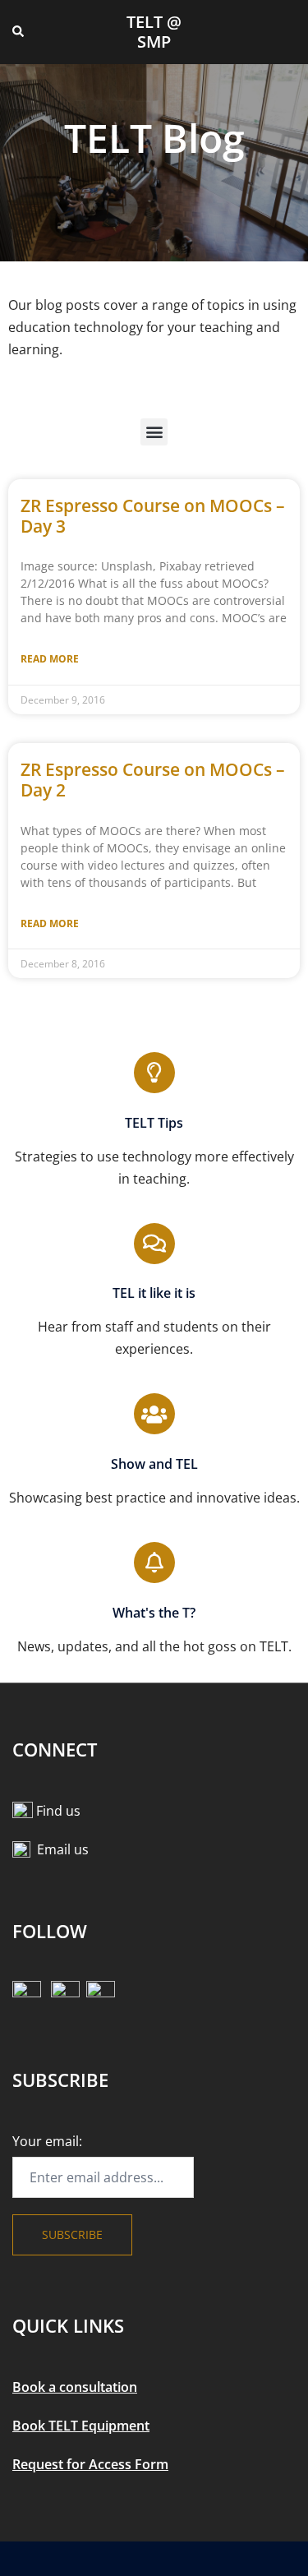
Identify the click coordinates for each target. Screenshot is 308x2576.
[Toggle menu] (289, 32)
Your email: (47, 2141)
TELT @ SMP (154, 32)
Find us (58, 1811)
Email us (63, 1849)
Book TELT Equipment (81, 2426)
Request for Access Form (90, 2464)
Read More (50, 659)
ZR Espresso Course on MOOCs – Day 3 (153, 516)
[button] (19, 32)
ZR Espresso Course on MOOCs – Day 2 (153, 780)
